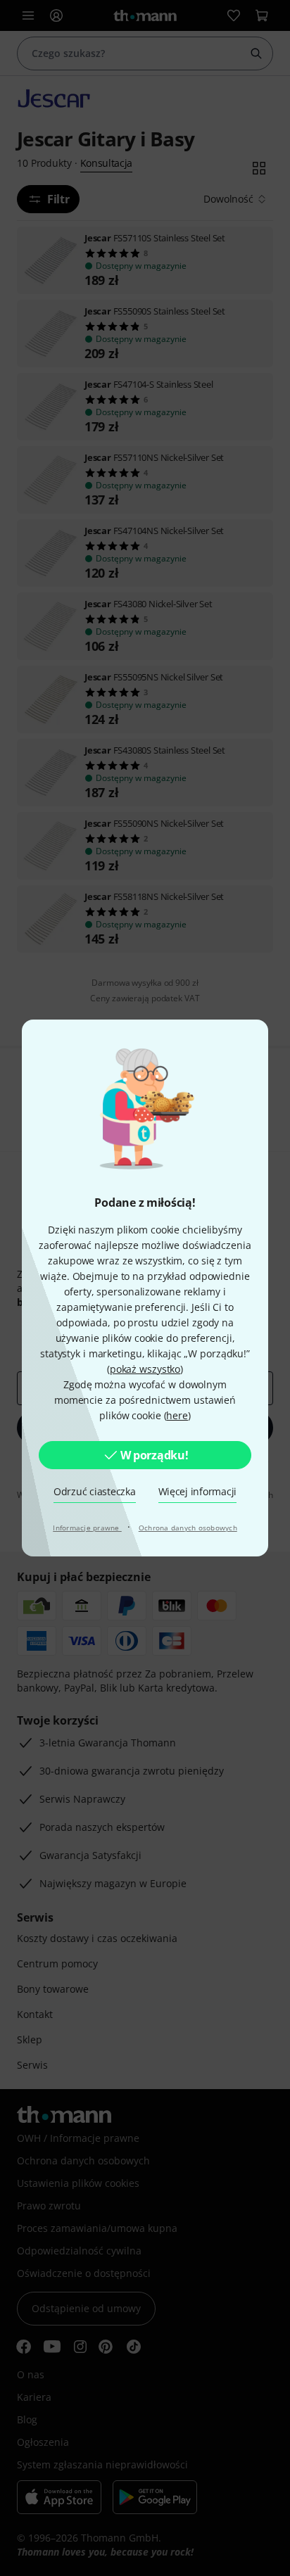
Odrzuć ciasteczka (95, 1491)
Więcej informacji (198, 1491)
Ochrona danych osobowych (188, 1528)
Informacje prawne (87, 1528)
